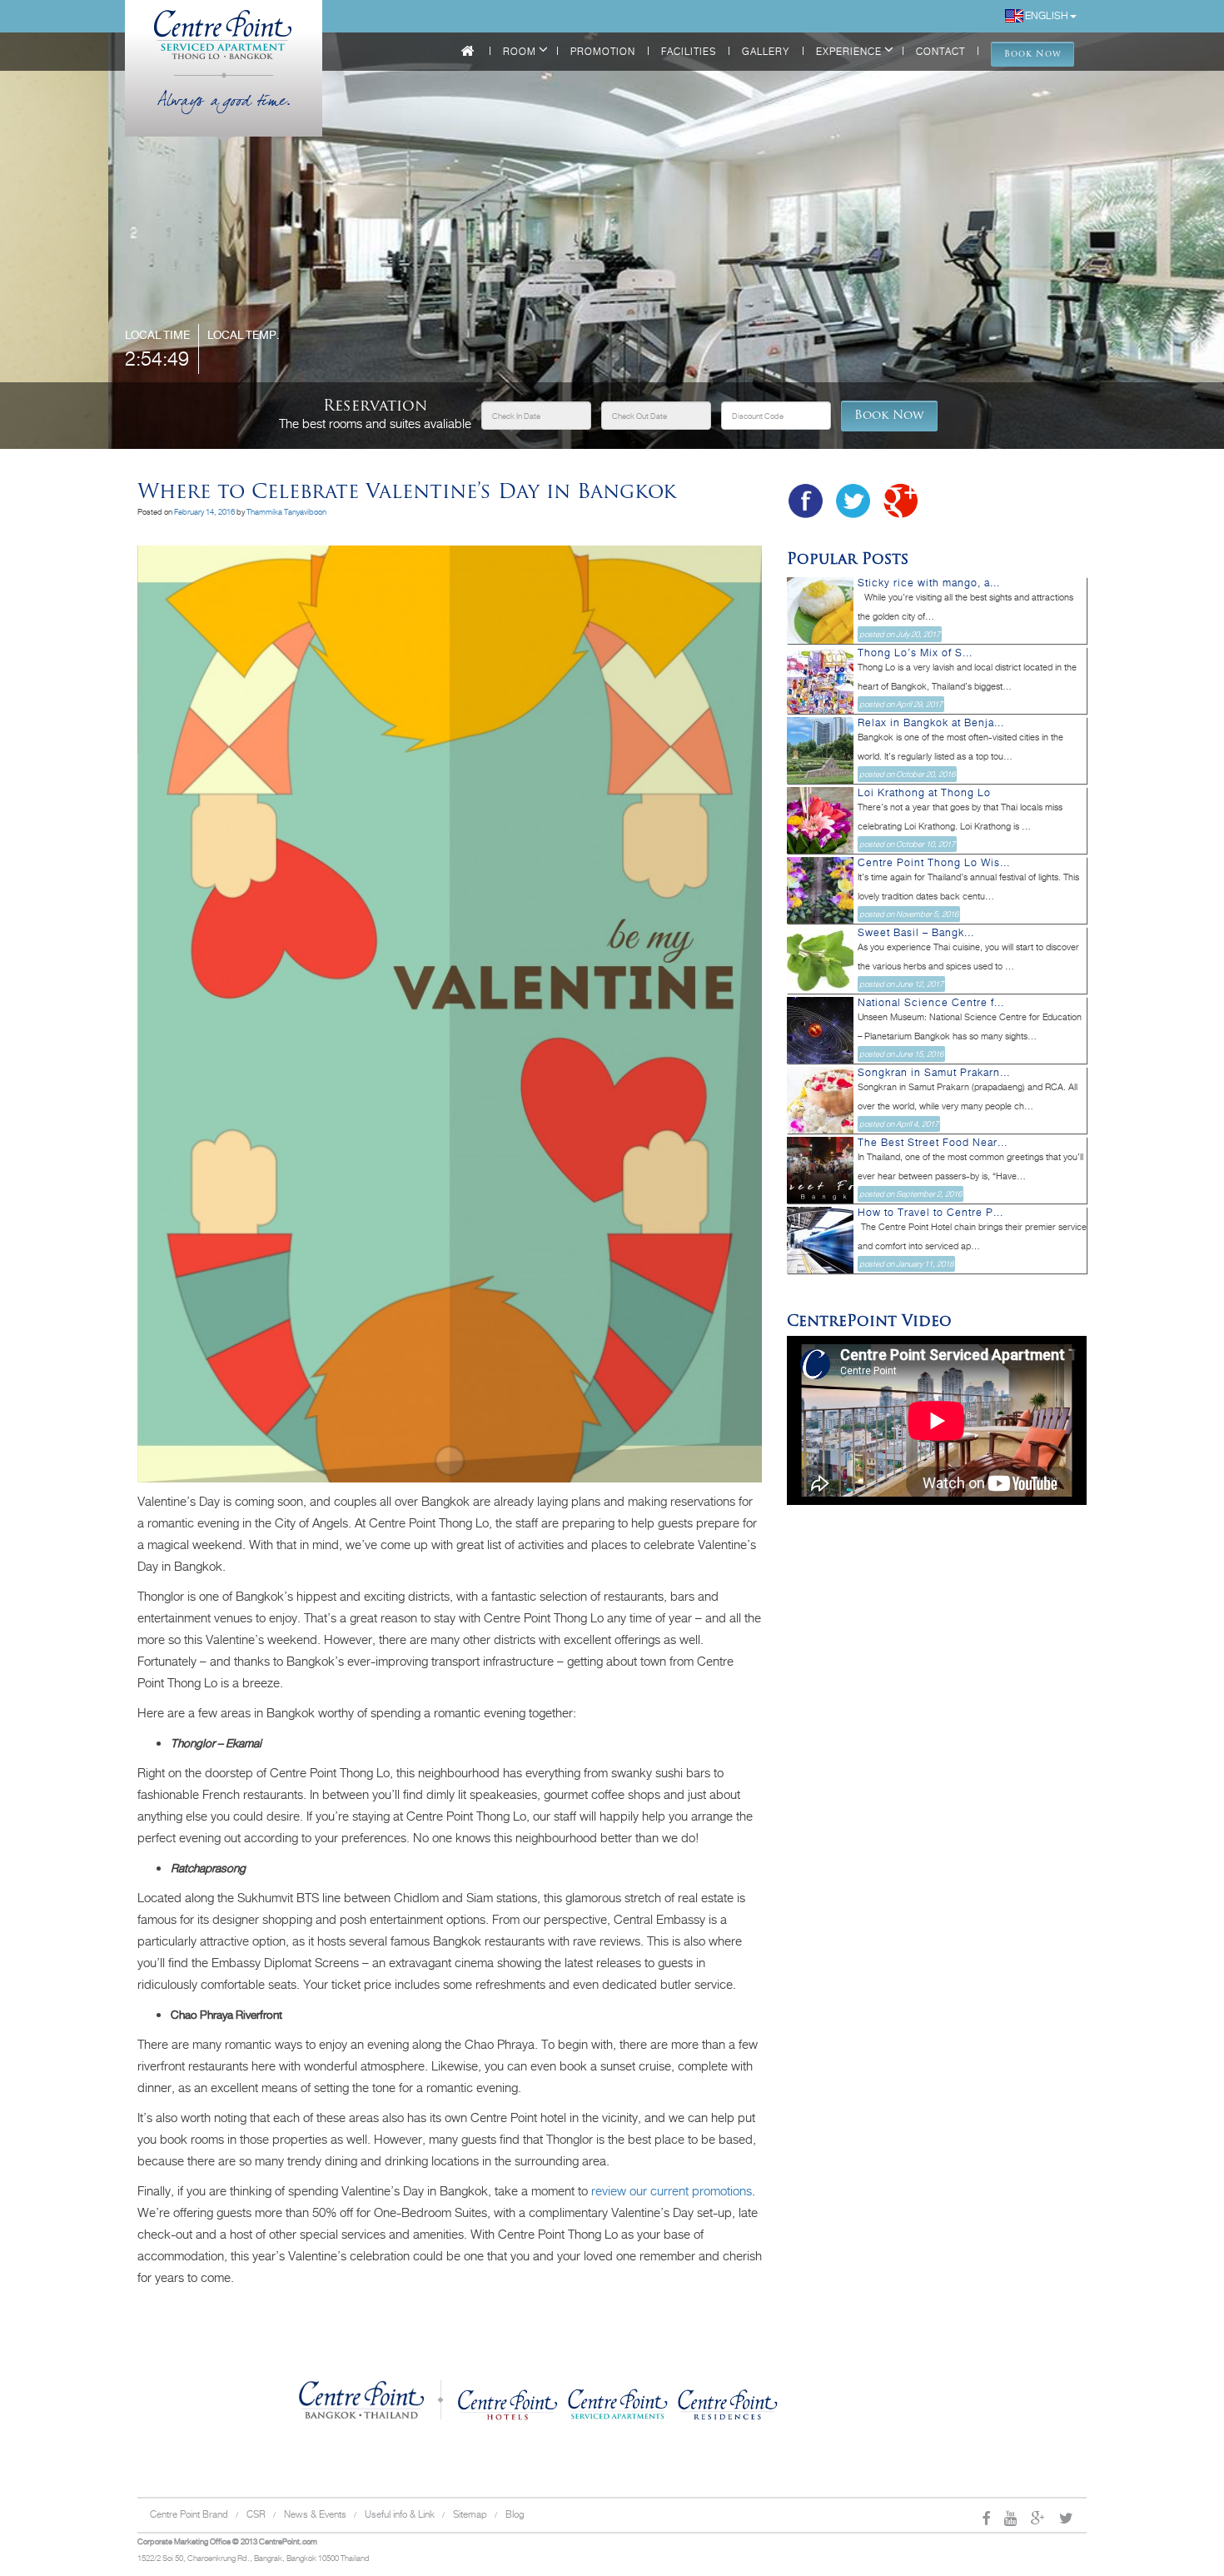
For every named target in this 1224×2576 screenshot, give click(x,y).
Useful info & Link (400, 2514)
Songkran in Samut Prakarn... (934, 1073)
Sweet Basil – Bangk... (916, 933)
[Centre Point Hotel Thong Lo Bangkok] (224, 25)
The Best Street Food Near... (933, 1143)
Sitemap (470, 2514)
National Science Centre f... (931, 1003)
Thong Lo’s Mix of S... (915, 653)
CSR (256, 2514)
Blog (515, 2514)
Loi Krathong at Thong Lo (924, 793)
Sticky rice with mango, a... (929, 583)
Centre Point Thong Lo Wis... (934, 863)
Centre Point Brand (189, 2514)
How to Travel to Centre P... (930, 1213)
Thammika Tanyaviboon (286, 512)
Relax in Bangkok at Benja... (931, 723)
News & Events (315, 2514)
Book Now (889, 416)
